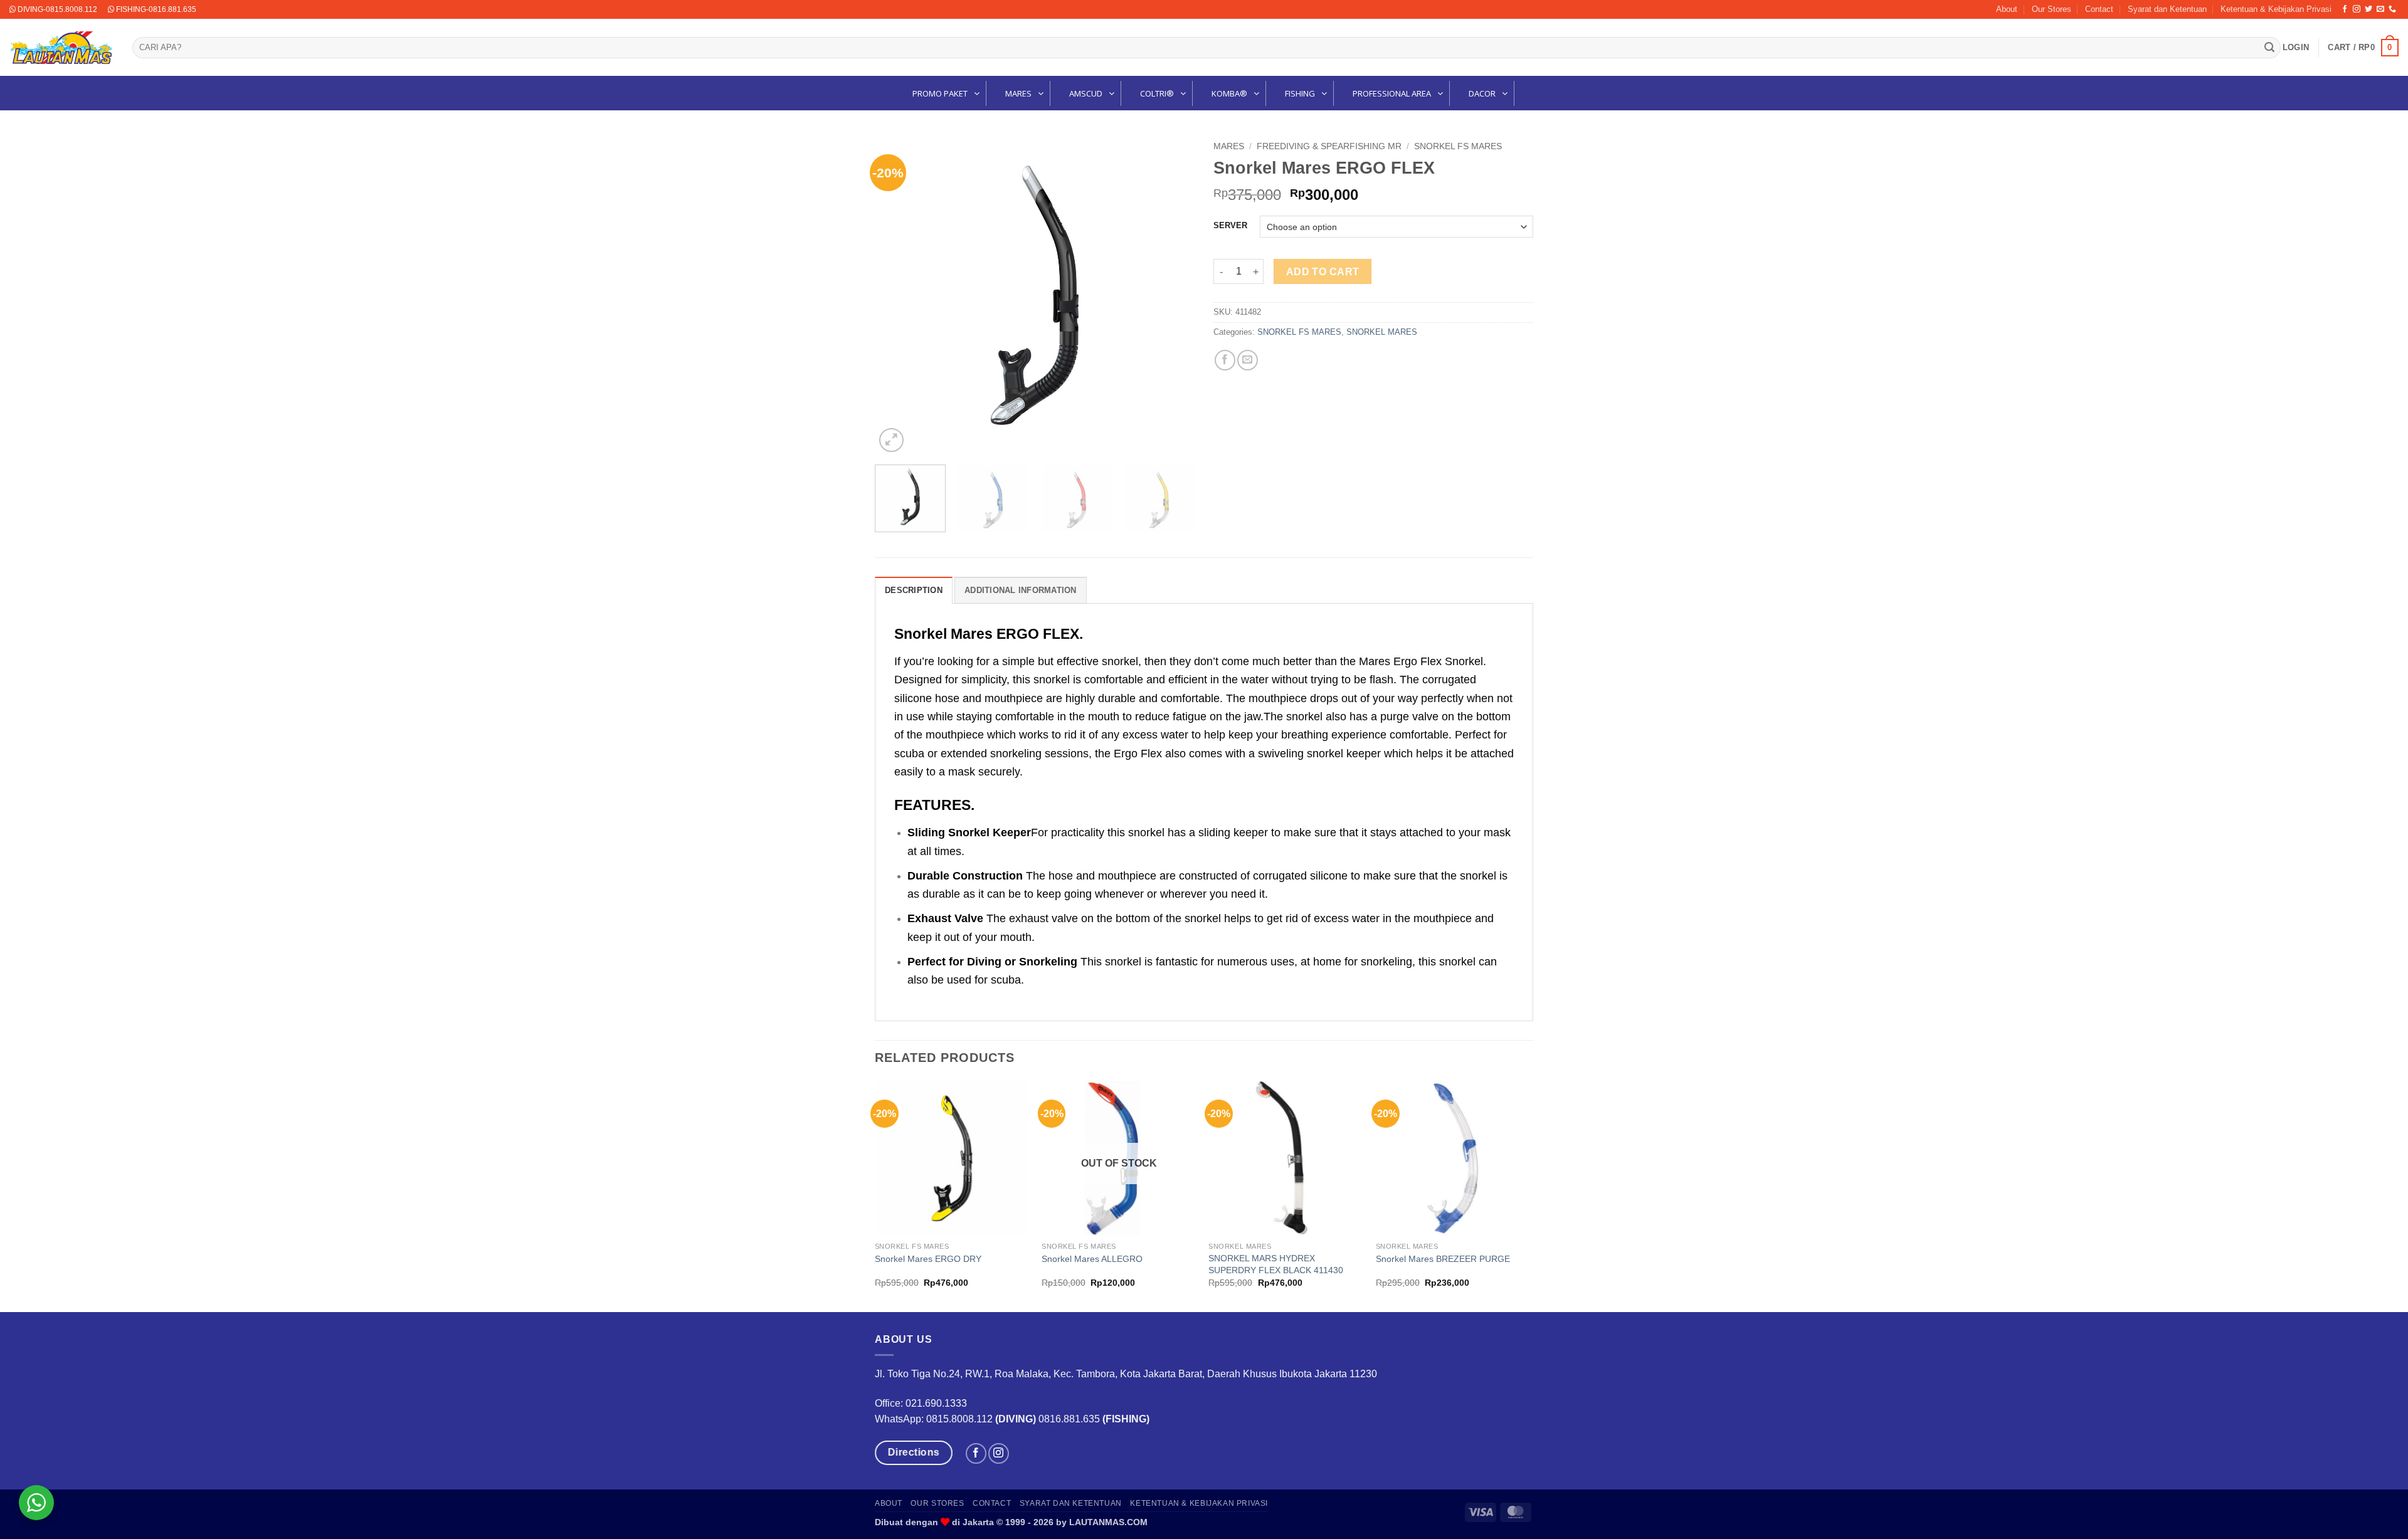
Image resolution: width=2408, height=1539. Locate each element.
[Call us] (2392, 9)
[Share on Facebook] (1225, 360)
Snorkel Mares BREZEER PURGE (1443, 1259)
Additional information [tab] (1021, 590)
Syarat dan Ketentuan (2167, 9)
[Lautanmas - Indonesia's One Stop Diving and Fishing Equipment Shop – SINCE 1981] (61, 48)
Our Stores (2052, 9)
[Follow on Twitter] (2368, 9)
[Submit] (2269, 48)
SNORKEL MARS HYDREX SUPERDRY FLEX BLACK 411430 (1276, 1264)
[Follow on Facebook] (2345, 9)
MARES (1229, 146)
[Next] (1173, 295)
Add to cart (1323, 272)
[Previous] (897, 295)
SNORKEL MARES (1382, 332)
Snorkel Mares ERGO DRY (928, 1259)
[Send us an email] (2380, 9)
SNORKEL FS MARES (1458, 146)
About (2007, 9)
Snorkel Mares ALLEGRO (1092, 1259)
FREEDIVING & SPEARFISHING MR (1329, 146)
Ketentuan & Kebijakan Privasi (2276, 9)
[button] (2296, 48)
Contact (2099, 9)
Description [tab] (914, 590)
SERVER (1230, 226)
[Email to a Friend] (1248, 360)
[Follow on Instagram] (2357, 9)
